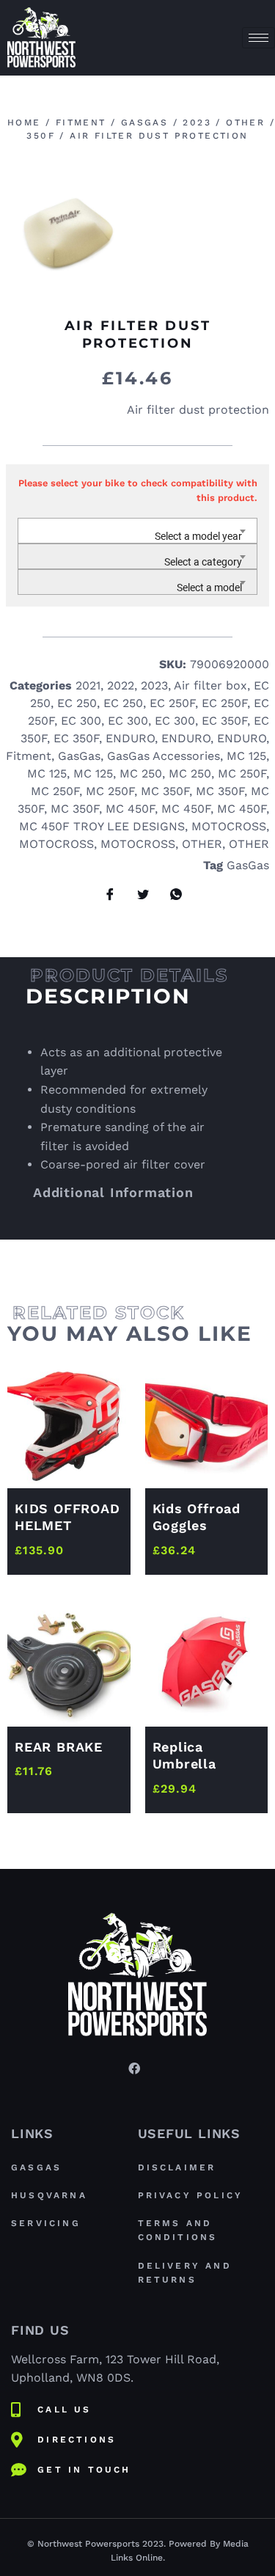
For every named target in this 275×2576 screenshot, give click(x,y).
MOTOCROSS (229, 826)
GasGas (144, 122)
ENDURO (130, 738)
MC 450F (130, 809)
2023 (197, 122)
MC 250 (141, 773)
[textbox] (137, 537)
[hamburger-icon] (258, 38)
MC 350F (165, 791)
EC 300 (81, 721)
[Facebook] (134, 2068)
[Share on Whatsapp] (171, 895)
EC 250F (172, 703)
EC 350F (224, 721)
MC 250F (242, 773)
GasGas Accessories (164, 756)
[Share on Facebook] (105, 895)
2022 (121, 685)
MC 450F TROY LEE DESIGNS (102, 826)
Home (24, 122)
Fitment (81, 122)
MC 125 (246, 756)
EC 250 (77, 703)
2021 (88, 685)
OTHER (245, 122)
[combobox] (137, 531)
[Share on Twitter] (138, 895)
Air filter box (210, 685)
